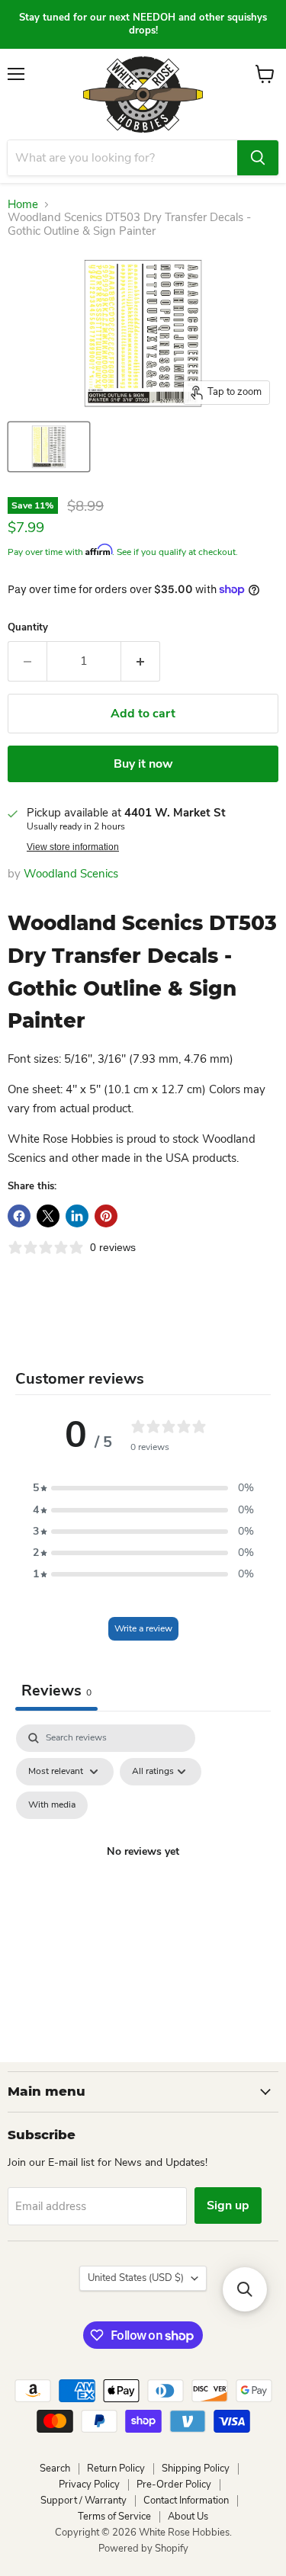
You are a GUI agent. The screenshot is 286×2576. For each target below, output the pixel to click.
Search (55, 2469)
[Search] (258, 158)
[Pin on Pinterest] (106, 1216)
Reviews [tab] (56, 1691)
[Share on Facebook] (19, 1216)
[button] (143, 1488)
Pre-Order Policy (174, 2485)
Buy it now (143, 764)
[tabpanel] (143, 1870)
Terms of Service (114, 2517)
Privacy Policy (89, 2485)
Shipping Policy (196, 2469)
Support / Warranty (84, 2501)
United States (136, 2278)
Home (23, 205)
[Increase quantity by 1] (141, 661)
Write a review (143, 1628)
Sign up (228, 2205)
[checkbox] (52, 1805)
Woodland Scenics (71, 874)
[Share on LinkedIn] (77, 1216)
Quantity (28, 628)
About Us (188, 2517)
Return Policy (116, 2469)
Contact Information (186, 2501)
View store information (73, 847)
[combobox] (122, 158)
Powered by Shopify (143, 2549)
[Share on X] (48, 1216)
